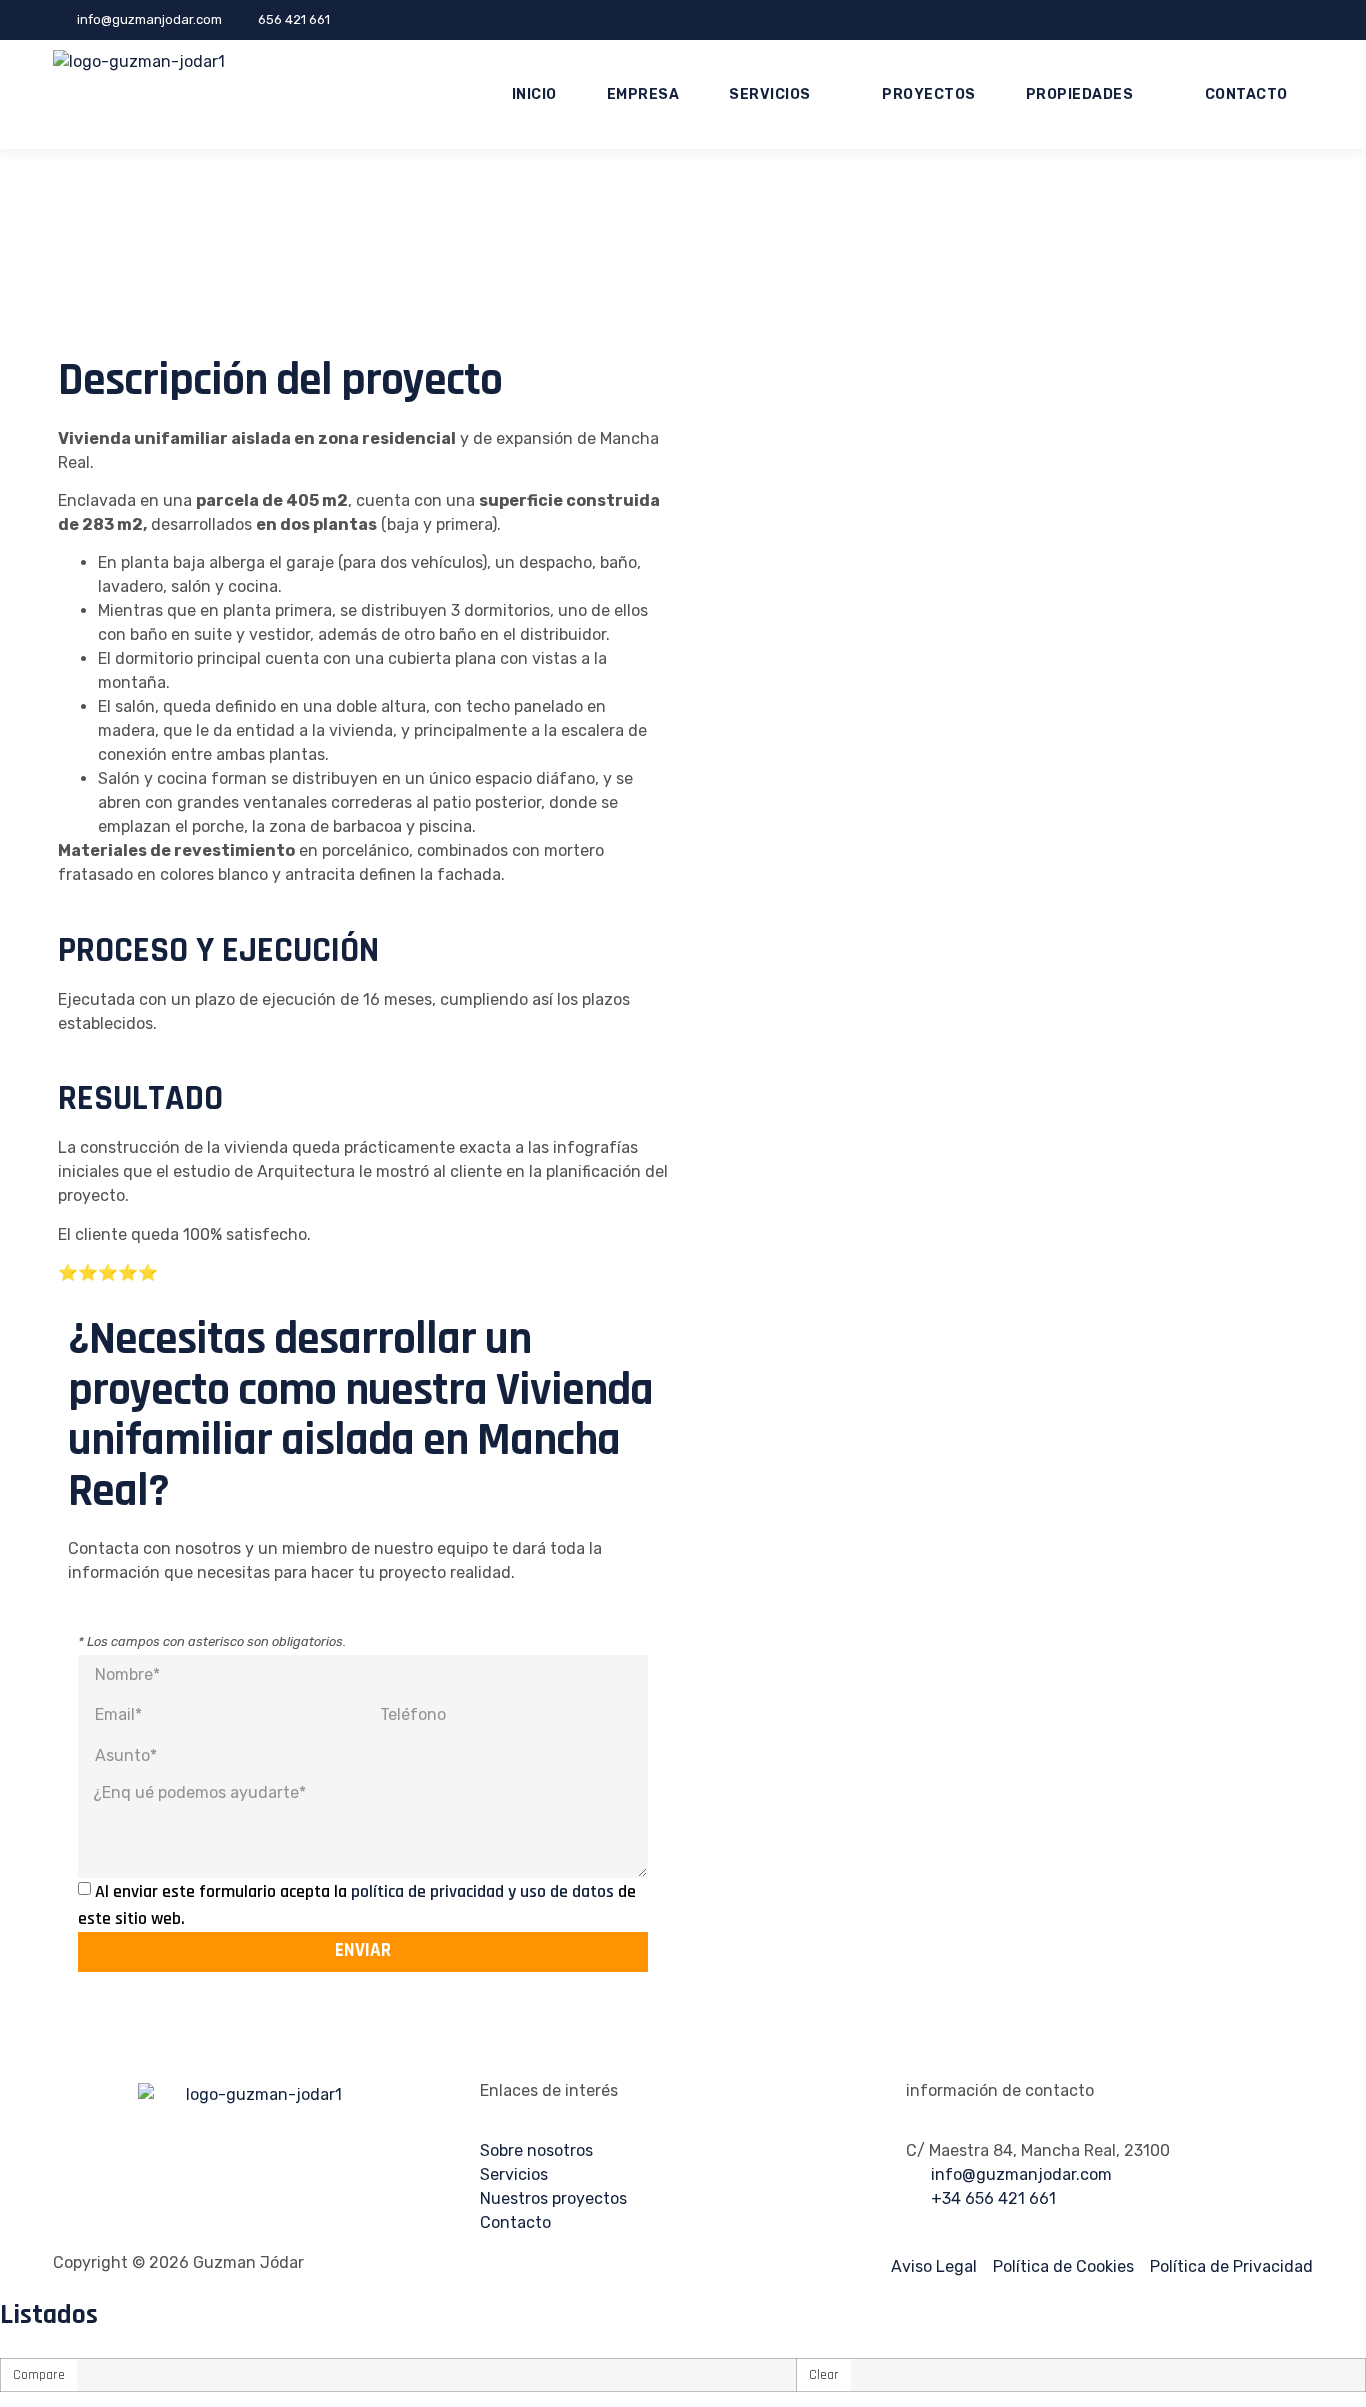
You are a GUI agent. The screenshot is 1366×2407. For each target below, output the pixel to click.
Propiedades (1080, 94)
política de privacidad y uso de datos (484, 1891)
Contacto (1246, 94)
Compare (39, 2375)
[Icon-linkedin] (1310, 20)
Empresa (643, 94)
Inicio (534, 94)
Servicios (770, 94)
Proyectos (929, 94)
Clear (824, 2375)
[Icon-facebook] (1283, 20)
